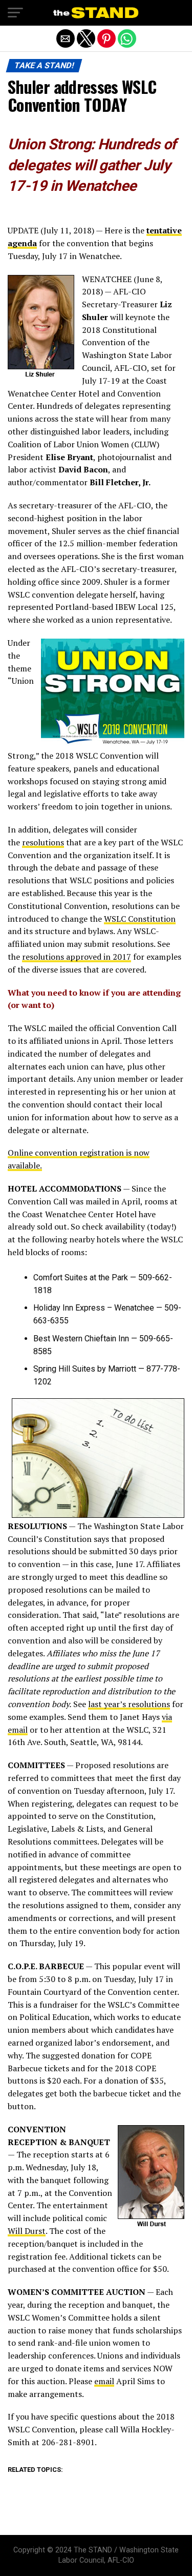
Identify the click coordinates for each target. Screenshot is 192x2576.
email (104, 2381)
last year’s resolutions (129, 1704)
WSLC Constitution (140, 919)
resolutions (43, 842)
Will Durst (27, 2231)
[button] (15, 13)
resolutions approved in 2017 (77, 957)
